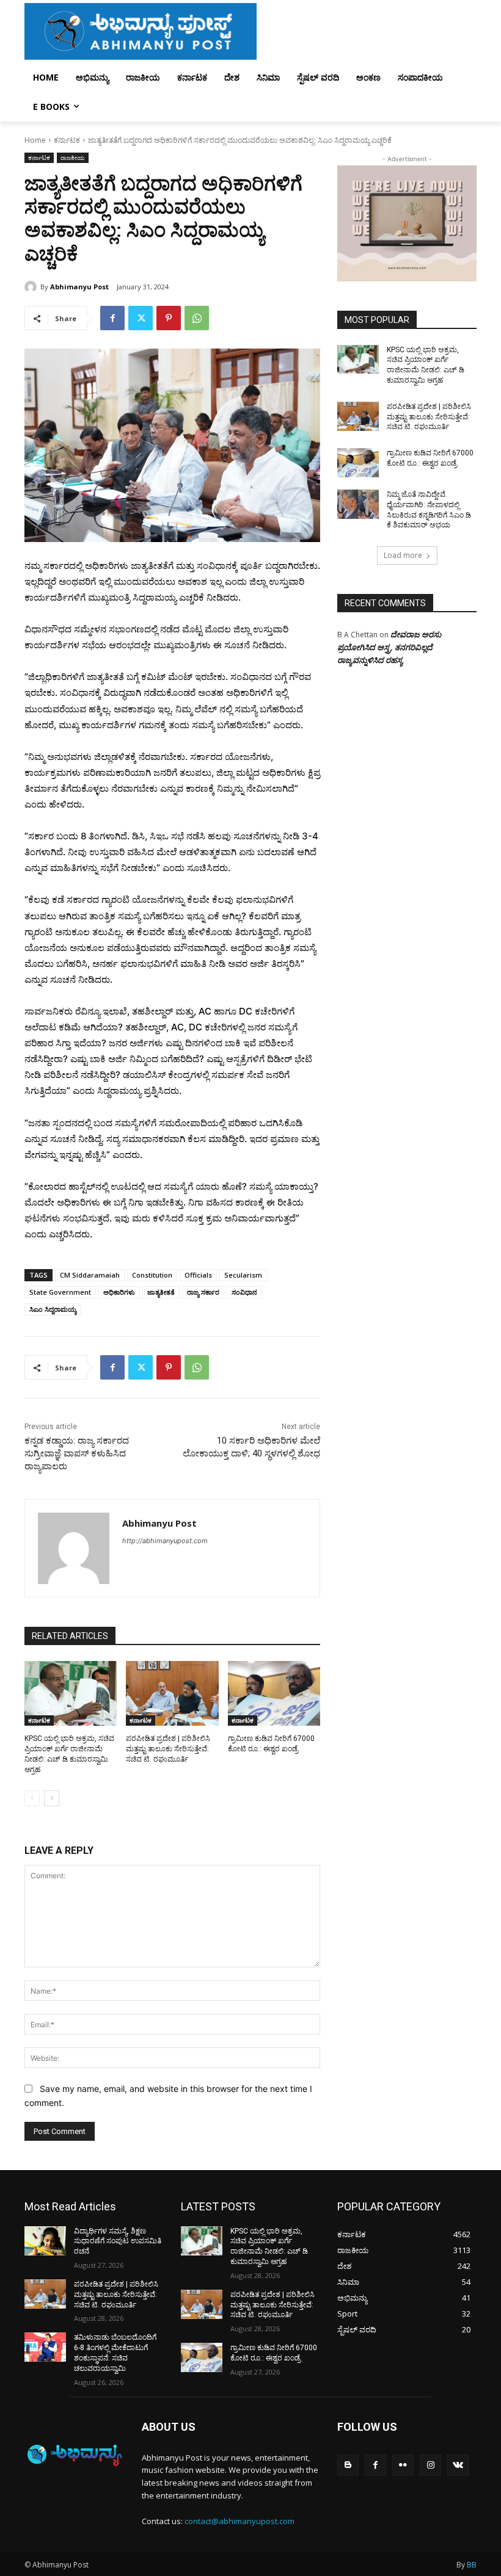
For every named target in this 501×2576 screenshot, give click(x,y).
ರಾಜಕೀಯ (73, 157)
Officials (198, 1275)
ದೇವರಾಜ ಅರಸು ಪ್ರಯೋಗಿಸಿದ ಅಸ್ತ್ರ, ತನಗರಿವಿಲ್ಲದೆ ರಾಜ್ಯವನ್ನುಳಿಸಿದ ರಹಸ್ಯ (389, 647)
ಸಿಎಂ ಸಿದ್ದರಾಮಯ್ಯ (53, 1309)
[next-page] (52, 1798)
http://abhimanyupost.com (165, 1541)
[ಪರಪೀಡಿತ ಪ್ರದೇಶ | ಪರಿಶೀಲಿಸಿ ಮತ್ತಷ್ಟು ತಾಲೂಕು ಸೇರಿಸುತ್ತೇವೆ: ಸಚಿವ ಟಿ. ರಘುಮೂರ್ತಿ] (172, 1693)
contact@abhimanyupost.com (240, 2521)
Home (35, 140)
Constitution (152, 1275)
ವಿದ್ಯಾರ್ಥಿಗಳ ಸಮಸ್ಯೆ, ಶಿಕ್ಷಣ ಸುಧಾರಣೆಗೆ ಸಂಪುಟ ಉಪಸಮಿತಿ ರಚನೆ (118, 2241)
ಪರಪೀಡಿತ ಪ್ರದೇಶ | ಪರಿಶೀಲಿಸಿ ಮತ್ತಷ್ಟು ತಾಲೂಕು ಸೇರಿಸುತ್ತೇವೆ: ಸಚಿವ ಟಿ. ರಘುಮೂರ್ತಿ (168, 1749)
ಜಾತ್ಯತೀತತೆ (161, 1292)
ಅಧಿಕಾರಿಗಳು (119, 1292)
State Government (60, 1292)
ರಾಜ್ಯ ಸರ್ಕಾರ (203, 1292)
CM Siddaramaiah (90, 1275)
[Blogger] (348, 2465)
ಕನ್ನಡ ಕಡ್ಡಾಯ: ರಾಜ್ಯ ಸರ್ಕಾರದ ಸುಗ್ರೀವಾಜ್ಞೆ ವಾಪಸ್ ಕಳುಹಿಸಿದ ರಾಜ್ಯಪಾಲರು (77, 1453)
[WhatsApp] (197, 318)
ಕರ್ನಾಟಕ (67, 140)
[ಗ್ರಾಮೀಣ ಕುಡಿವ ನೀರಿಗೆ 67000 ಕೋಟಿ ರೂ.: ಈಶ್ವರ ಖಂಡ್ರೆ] (274, 1693)
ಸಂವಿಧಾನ (244, 1292)
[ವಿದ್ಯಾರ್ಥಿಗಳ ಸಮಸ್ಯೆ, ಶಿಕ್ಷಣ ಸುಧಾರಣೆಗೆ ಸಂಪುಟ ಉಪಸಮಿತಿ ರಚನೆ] (45, 2241)
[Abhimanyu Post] (32, 287)
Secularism (243, 1275)
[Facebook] (112, 318)
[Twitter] (141, 318)
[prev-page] (32, 1798)
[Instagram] (430, 2465)
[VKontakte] (458, 2465)
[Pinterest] (169, 318)
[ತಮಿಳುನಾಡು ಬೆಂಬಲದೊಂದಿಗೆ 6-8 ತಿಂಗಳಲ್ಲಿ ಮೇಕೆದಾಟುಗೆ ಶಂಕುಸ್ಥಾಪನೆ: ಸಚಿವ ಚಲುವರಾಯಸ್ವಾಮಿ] (45, 2347)
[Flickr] (403, 2465)
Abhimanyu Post (79, 287)
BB (472, 2565)
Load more (403, 555)
